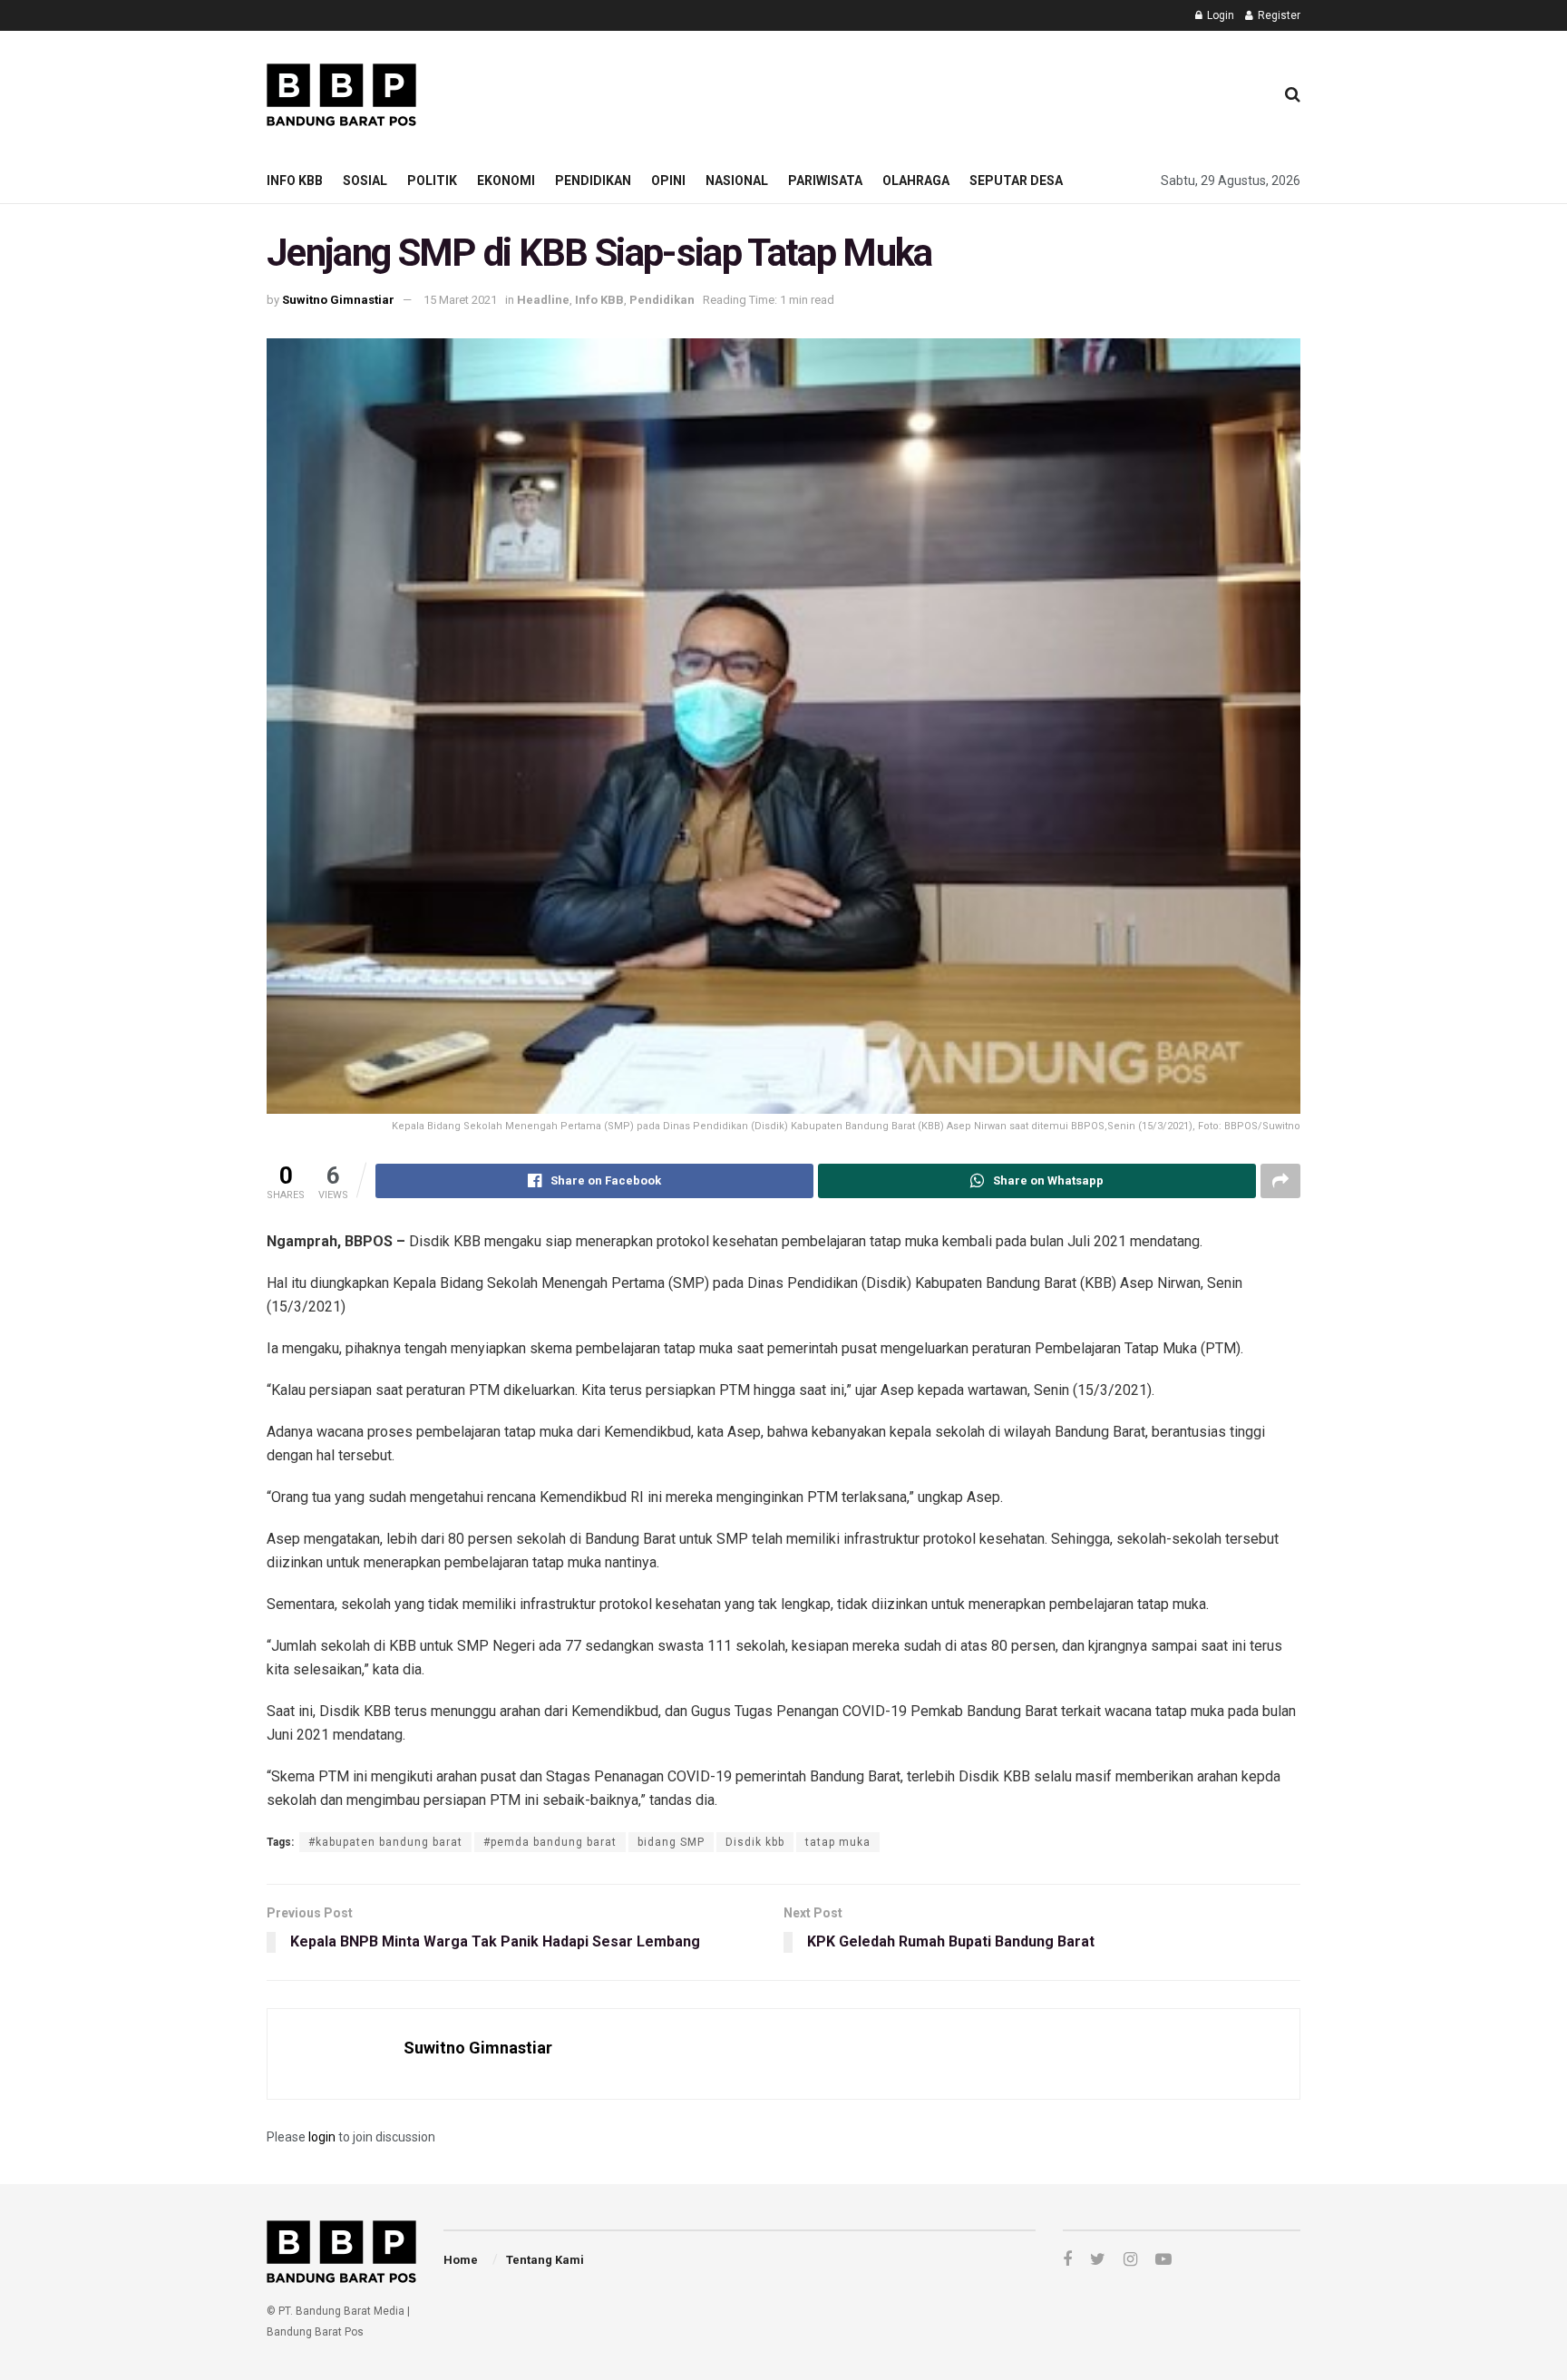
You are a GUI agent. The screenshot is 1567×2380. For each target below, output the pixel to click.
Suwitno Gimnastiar (338, 300)
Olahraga (916, 180)
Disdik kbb (755, 1842)
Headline (543, 300)
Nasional (737, 180)
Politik (432, 180)
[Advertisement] (929, 92)
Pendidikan (593, 180)
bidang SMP (671, 1842)
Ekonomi (506, 180)
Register (1278, 15)
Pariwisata (825, 180)
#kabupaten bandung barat (385, 1842)
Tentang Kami (545, 2260)
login (322, 2137)
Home (461, 2260)
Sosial (365, 180)
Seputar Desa (1016, 180)
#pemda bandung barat (550, 1842)
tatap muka (838, 1842)
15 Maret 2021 (460, 300)
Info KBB (295, 180)
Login (1219, 15)
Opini (668, 180)
